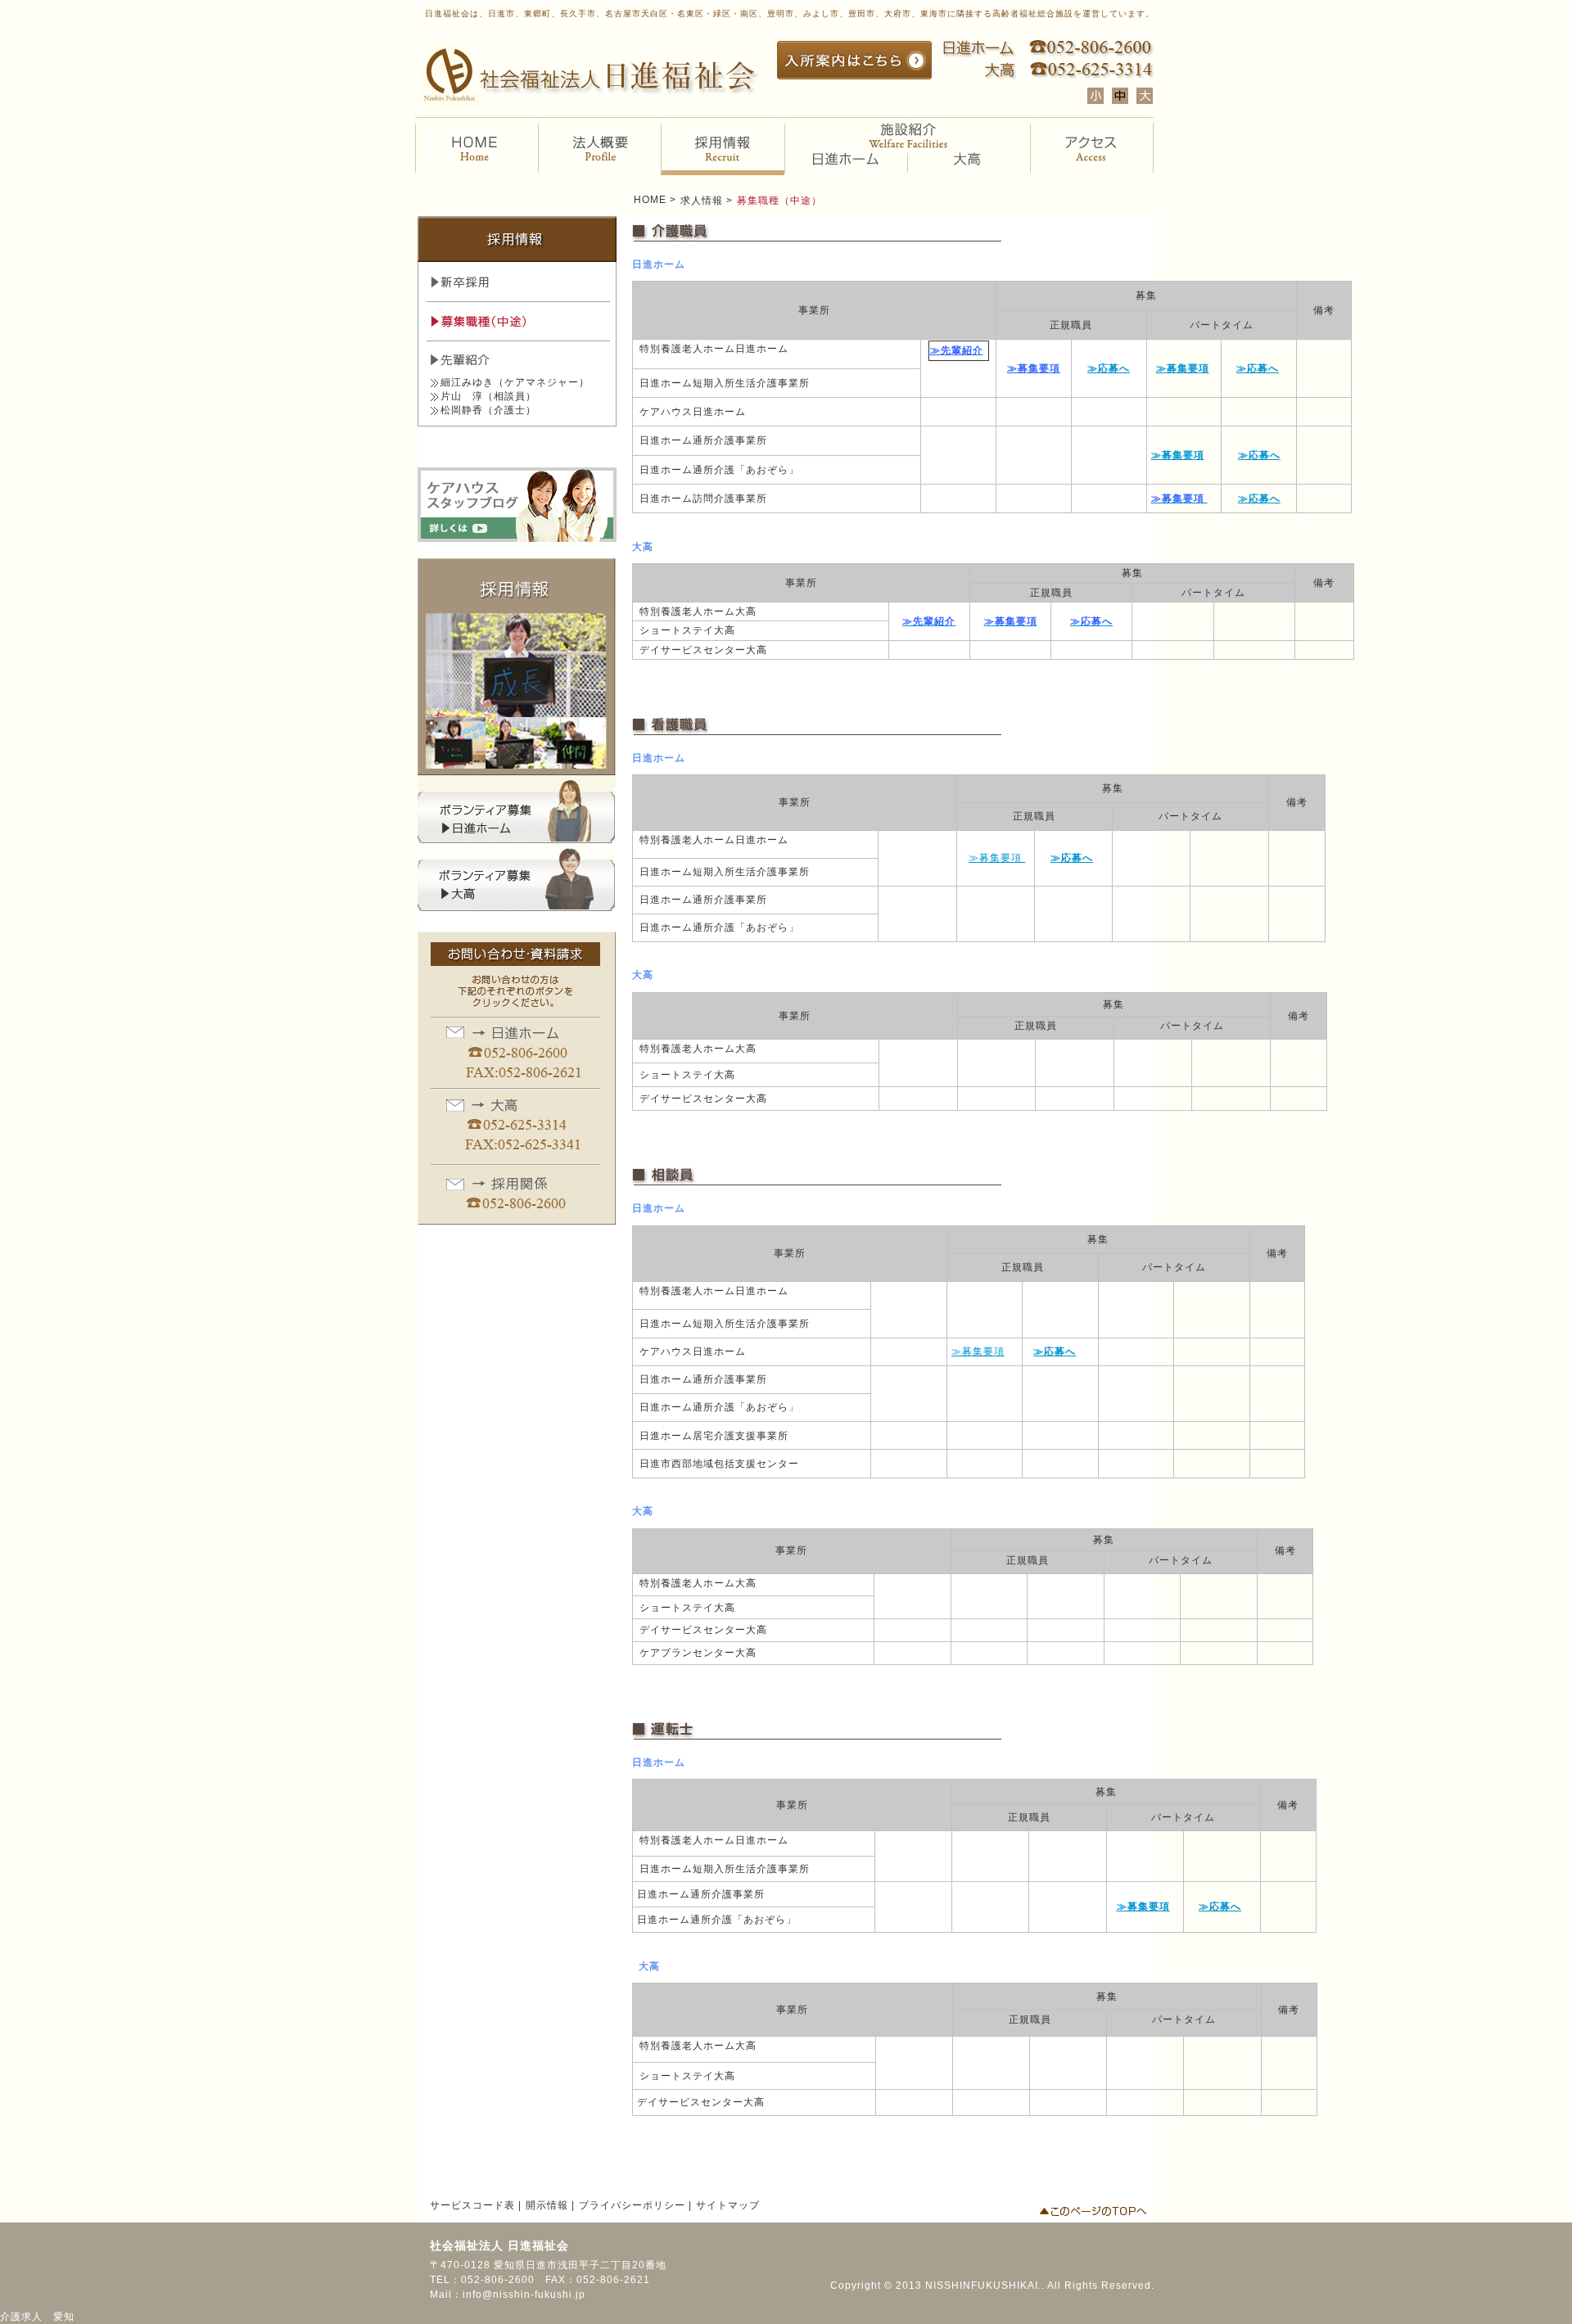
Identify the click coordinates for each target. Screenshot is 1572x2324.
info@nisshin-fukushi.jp (524, 2295)
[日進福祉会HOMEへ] (590, 100)
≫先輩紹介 (957, 350)
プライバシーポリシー (632, 2205)
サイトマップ (728, 2205)
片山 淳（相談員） (488, 396)
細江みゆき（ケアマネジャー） (515, 382)
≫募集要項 (1034, 368)
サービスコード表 (472, 2205)
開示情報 (547, 2205)
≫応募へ (1109, 368)
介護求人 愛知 (37, 2317)
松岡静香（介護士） (488, 410)
